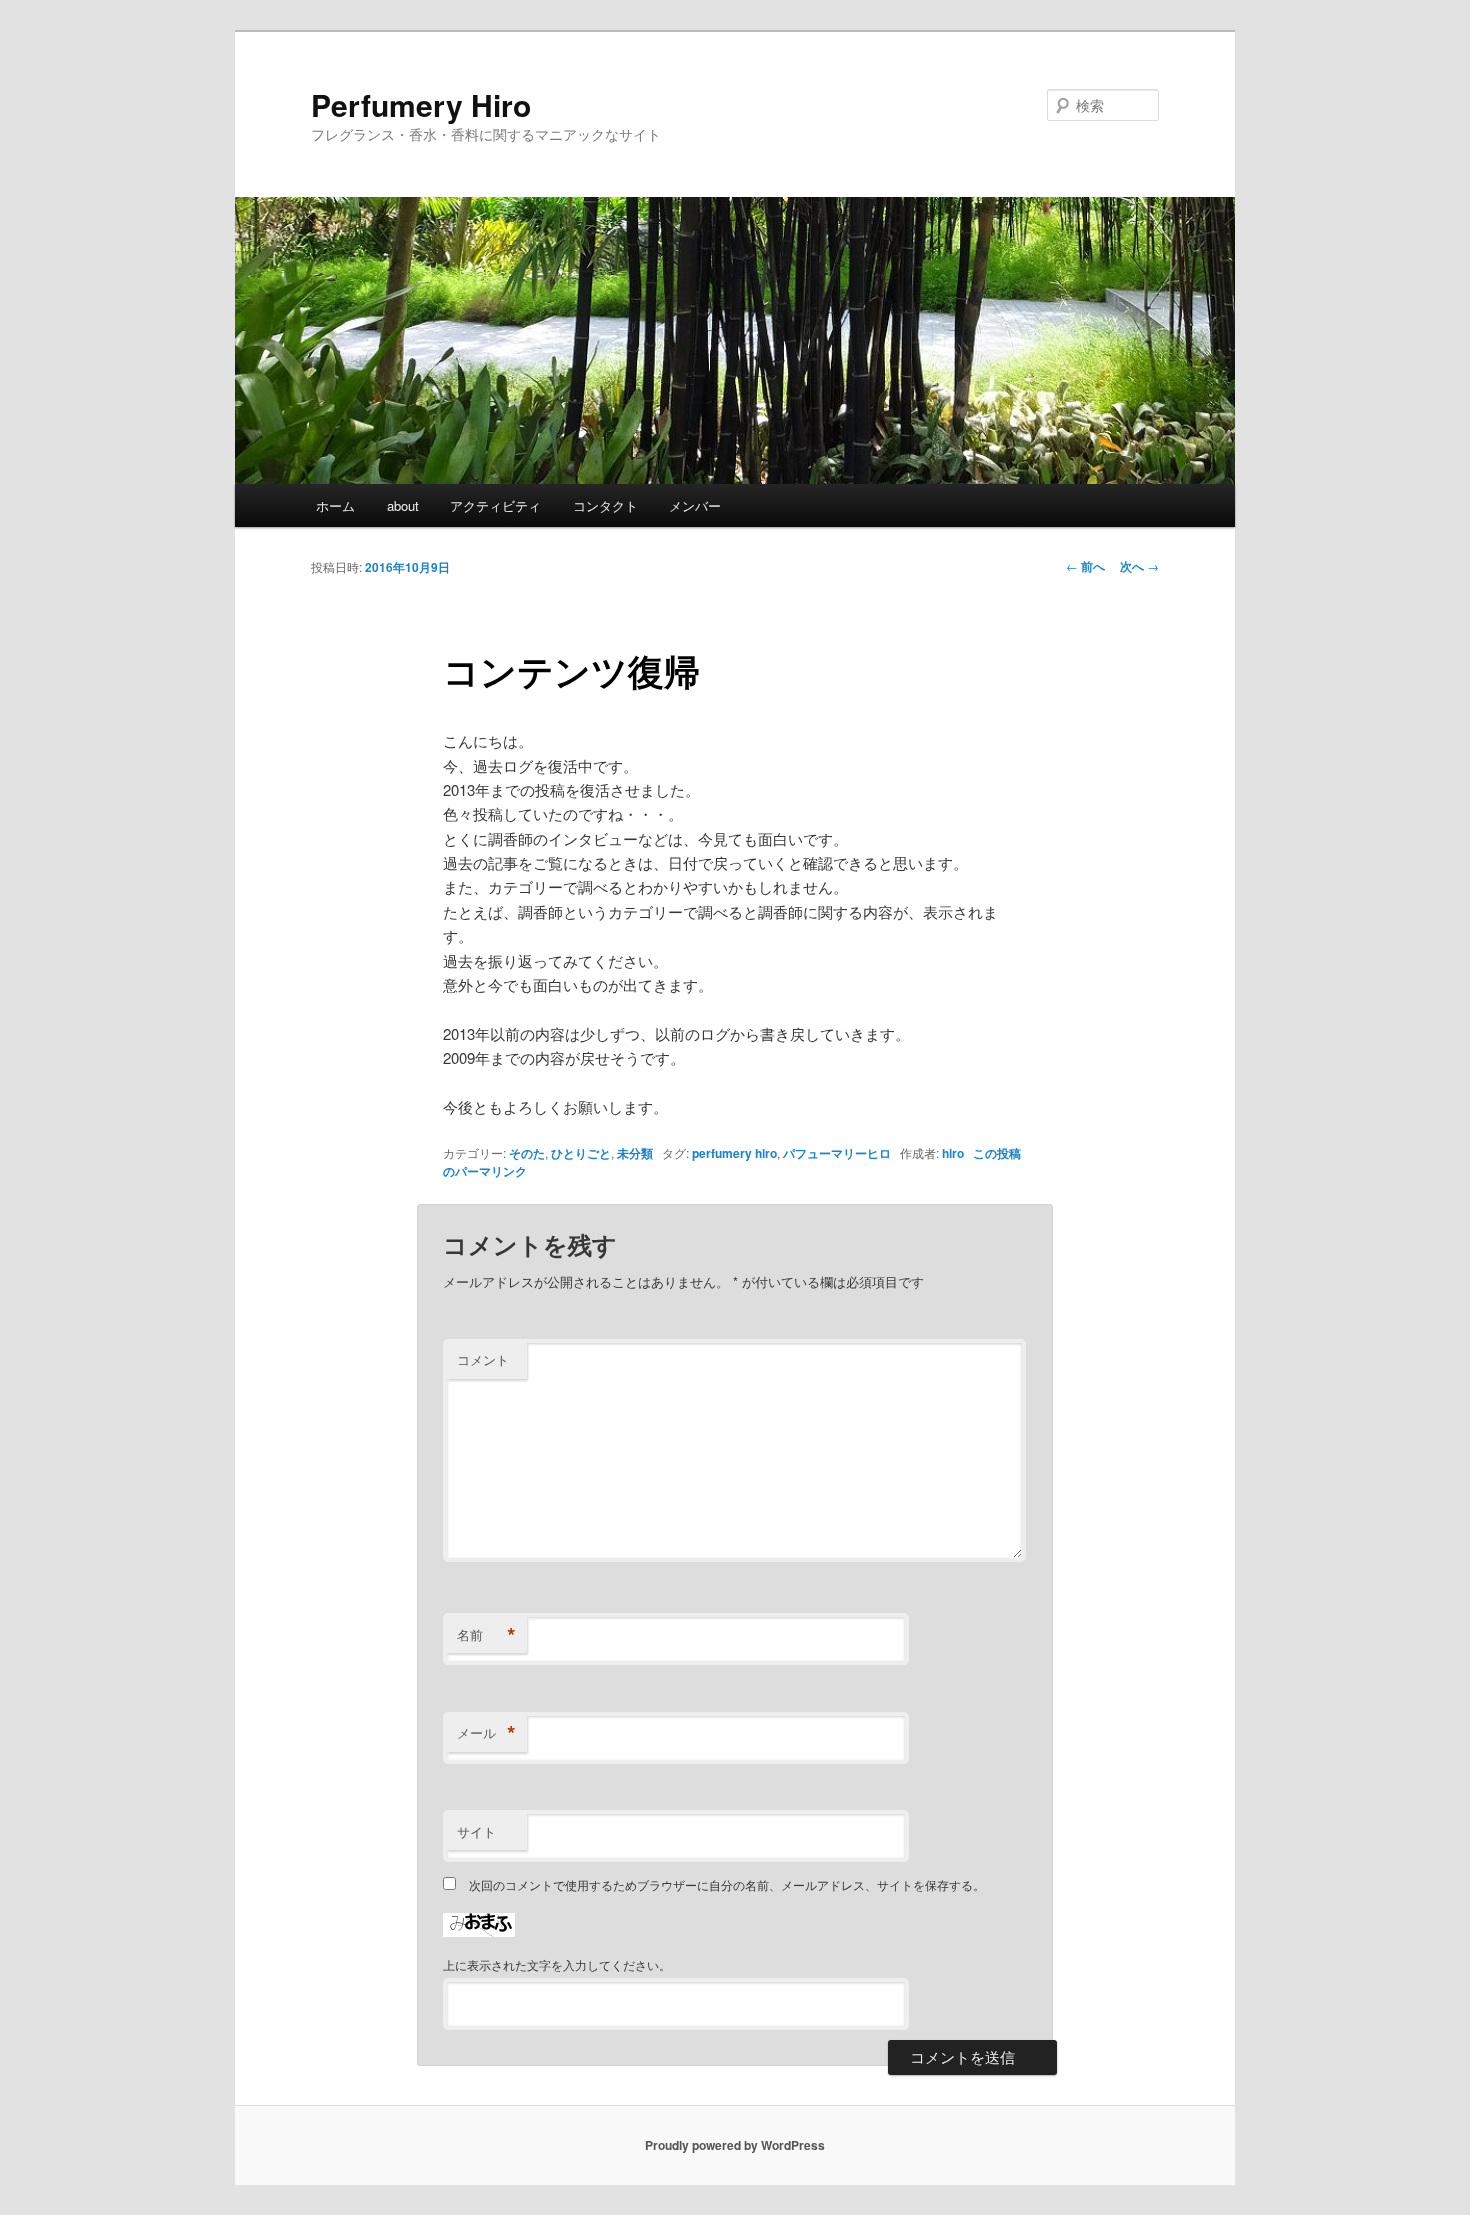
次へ (1139, 566)
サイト (476, 1831)
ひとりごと (581, 1153)
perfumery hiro (734, 1153)
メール (486, 1733)
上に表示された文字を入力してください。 (557, 1964)
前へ (1085, 566)
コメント (483, 1359)
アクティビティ (495, 505)
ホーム (335, 505)
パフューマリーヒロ (837, 1153)
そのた (527, 1153)
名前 (486, 1635)
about (403, 505)
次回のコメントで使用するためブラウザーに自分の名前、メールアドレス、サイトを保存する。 (727, 1884)
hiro (953, 1153)
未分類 (635, 1153)
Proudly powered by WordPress (735, 2145)
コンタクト (605, 505)
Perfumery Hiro (421, 104)
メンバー (695, 505)
